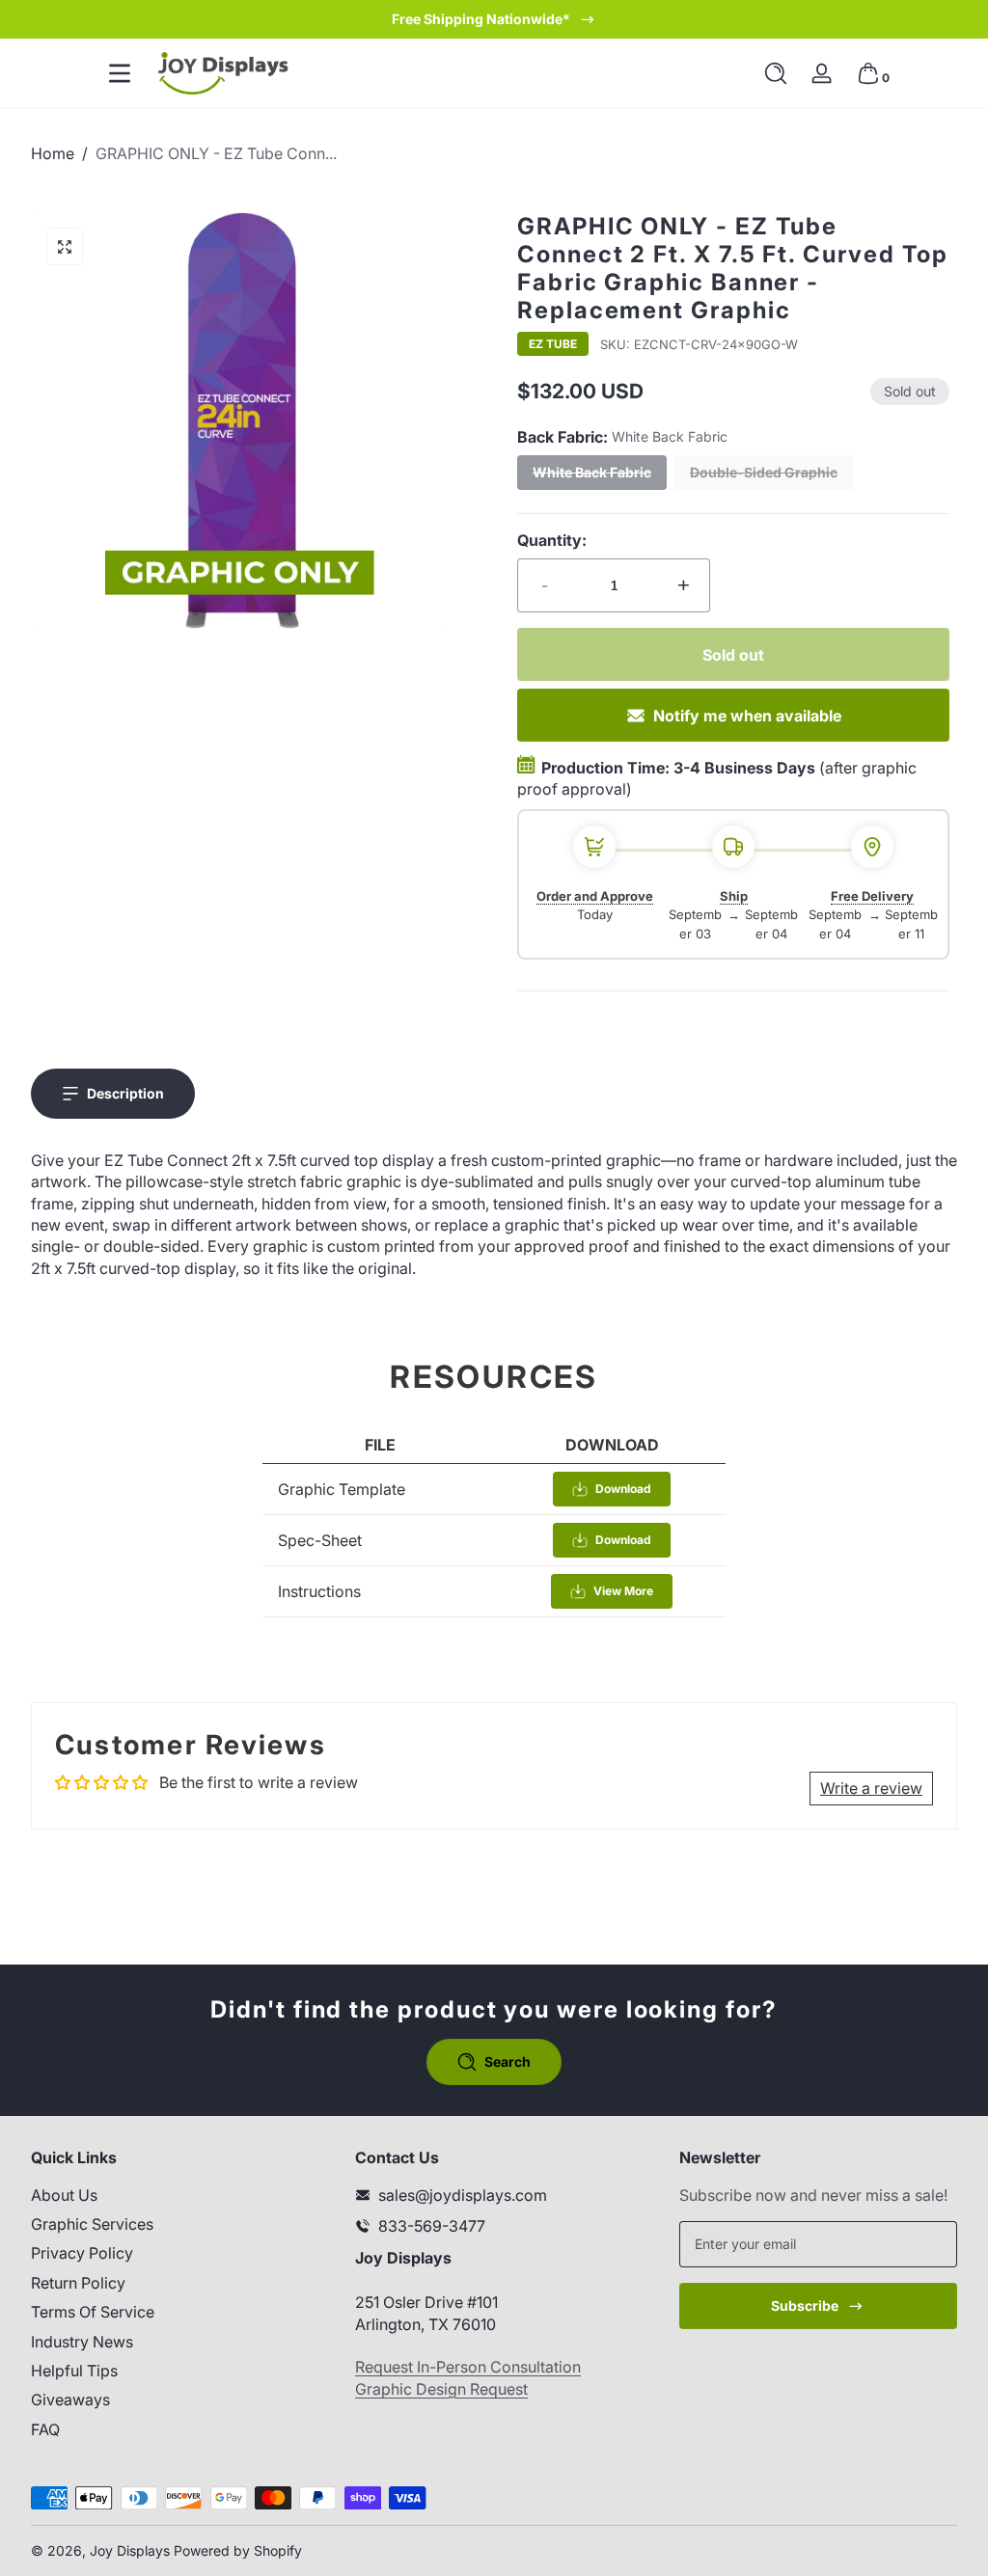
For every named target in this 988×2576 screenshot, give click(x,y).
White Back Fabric (592, 472)
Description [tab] (125, 1093)
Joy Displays (130, 2550)
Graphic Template (342, 1489)
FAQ (45, 2429)
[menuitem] (170, 2195)
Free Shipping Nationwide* (481, 19)
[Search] (776, 73)
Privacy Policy (82, 2253)
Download (623, 1489)
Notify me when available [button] (747, 716)
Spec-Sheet (320, 1540)
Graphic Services (92, 2224)
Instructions (319, 1591)
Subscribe (805, 2305)
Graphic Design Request (441, 2389)
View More (623, 1591)
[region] (494, 19)
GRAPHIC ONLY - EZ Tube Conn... (216, 153)
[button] (776, 73)
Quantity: (552, 540)
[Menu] (120, 73)
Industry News (82, 2342)
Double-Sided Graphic (764, 472)
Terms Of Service (93, 2312)
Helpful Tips (74, 2371)
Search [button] (508, 2061)
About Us (64, 2195)
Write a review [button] (871, 1788)
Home (53, 153)
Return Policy (78, 2283)
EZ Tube (553, 344)
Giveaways (70, 2400)
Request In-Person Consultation (468, 2367)
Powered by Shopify (238, 2550)
